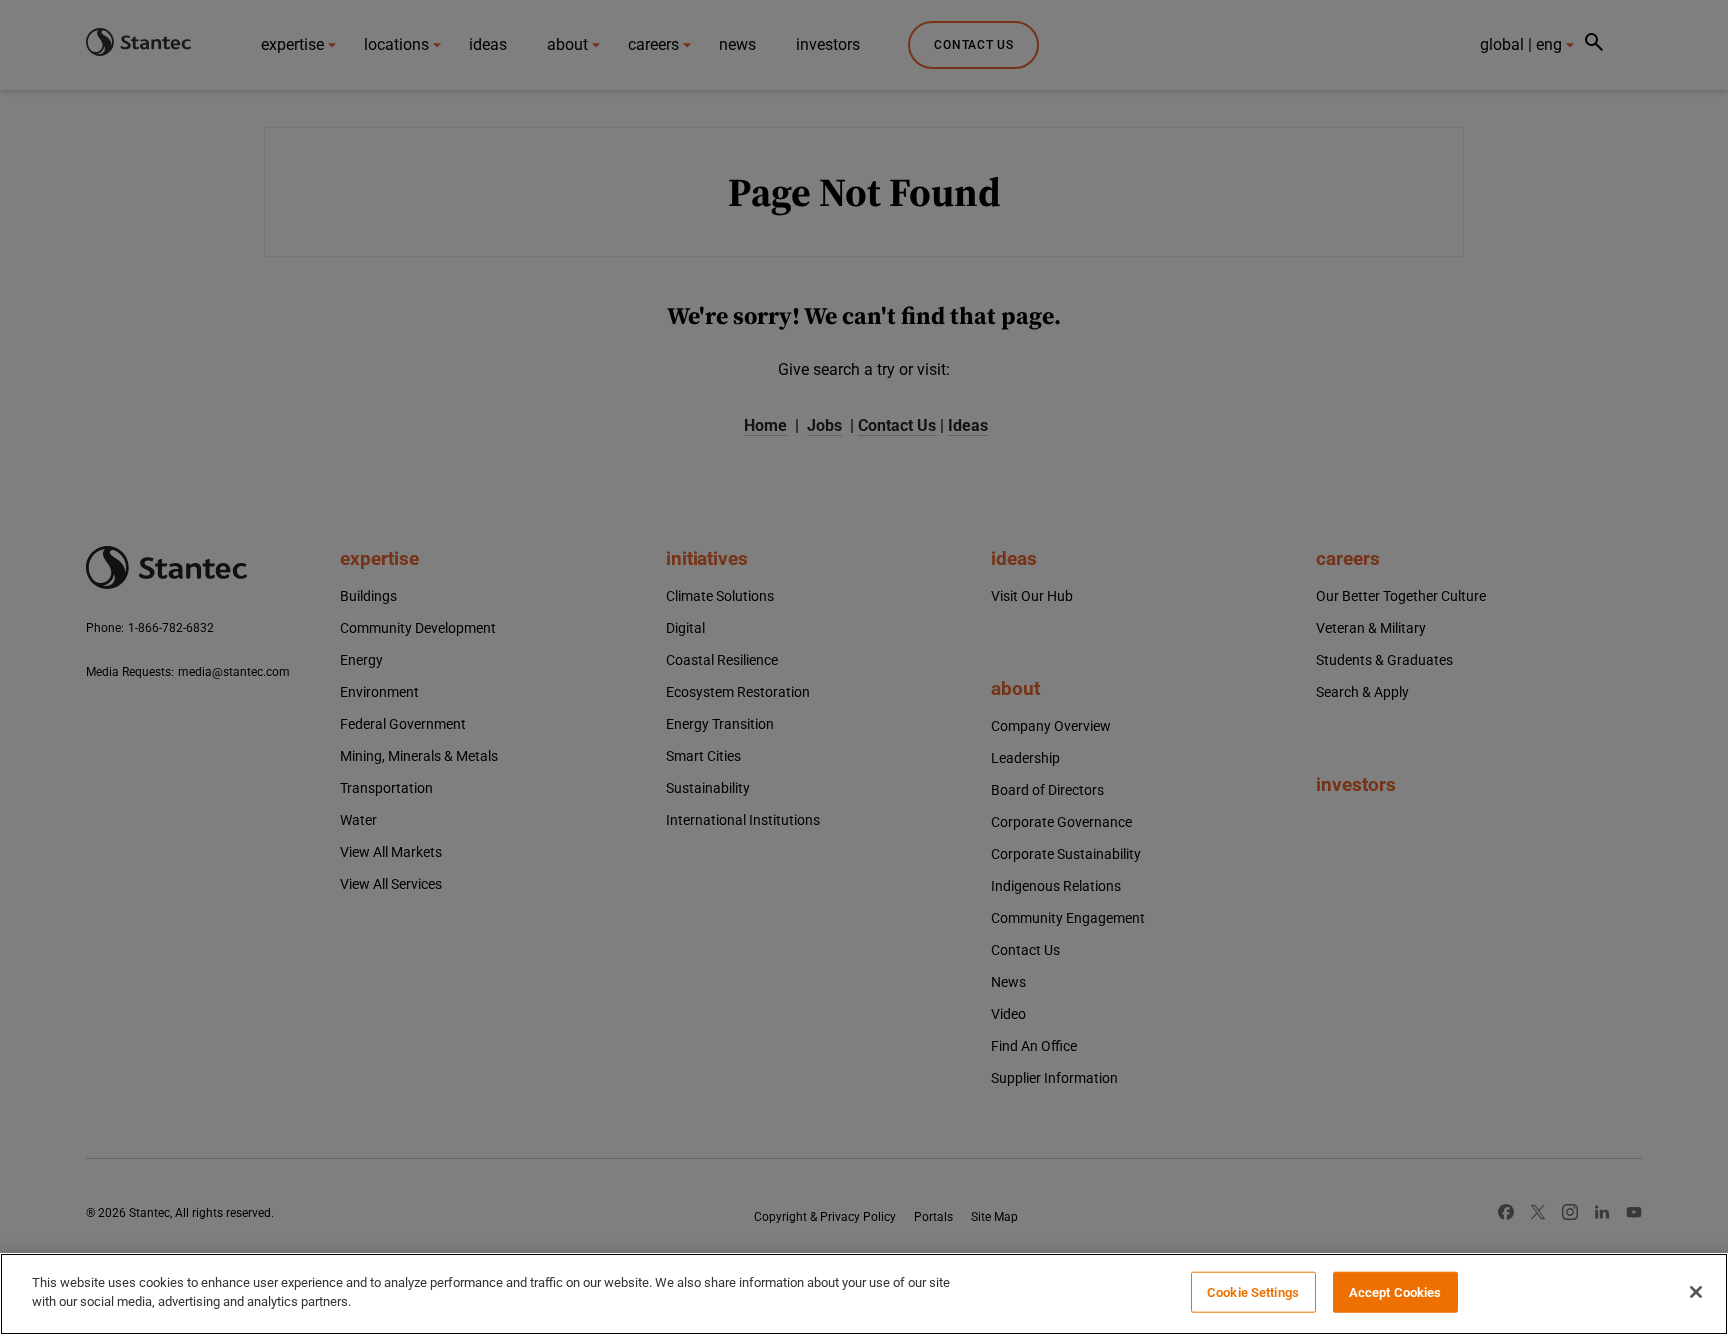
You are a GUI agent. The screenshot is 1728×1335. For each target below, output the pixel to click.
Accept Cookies (1395, 1292)
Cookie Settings (1253, 1292)
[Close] (1696, 1292)
